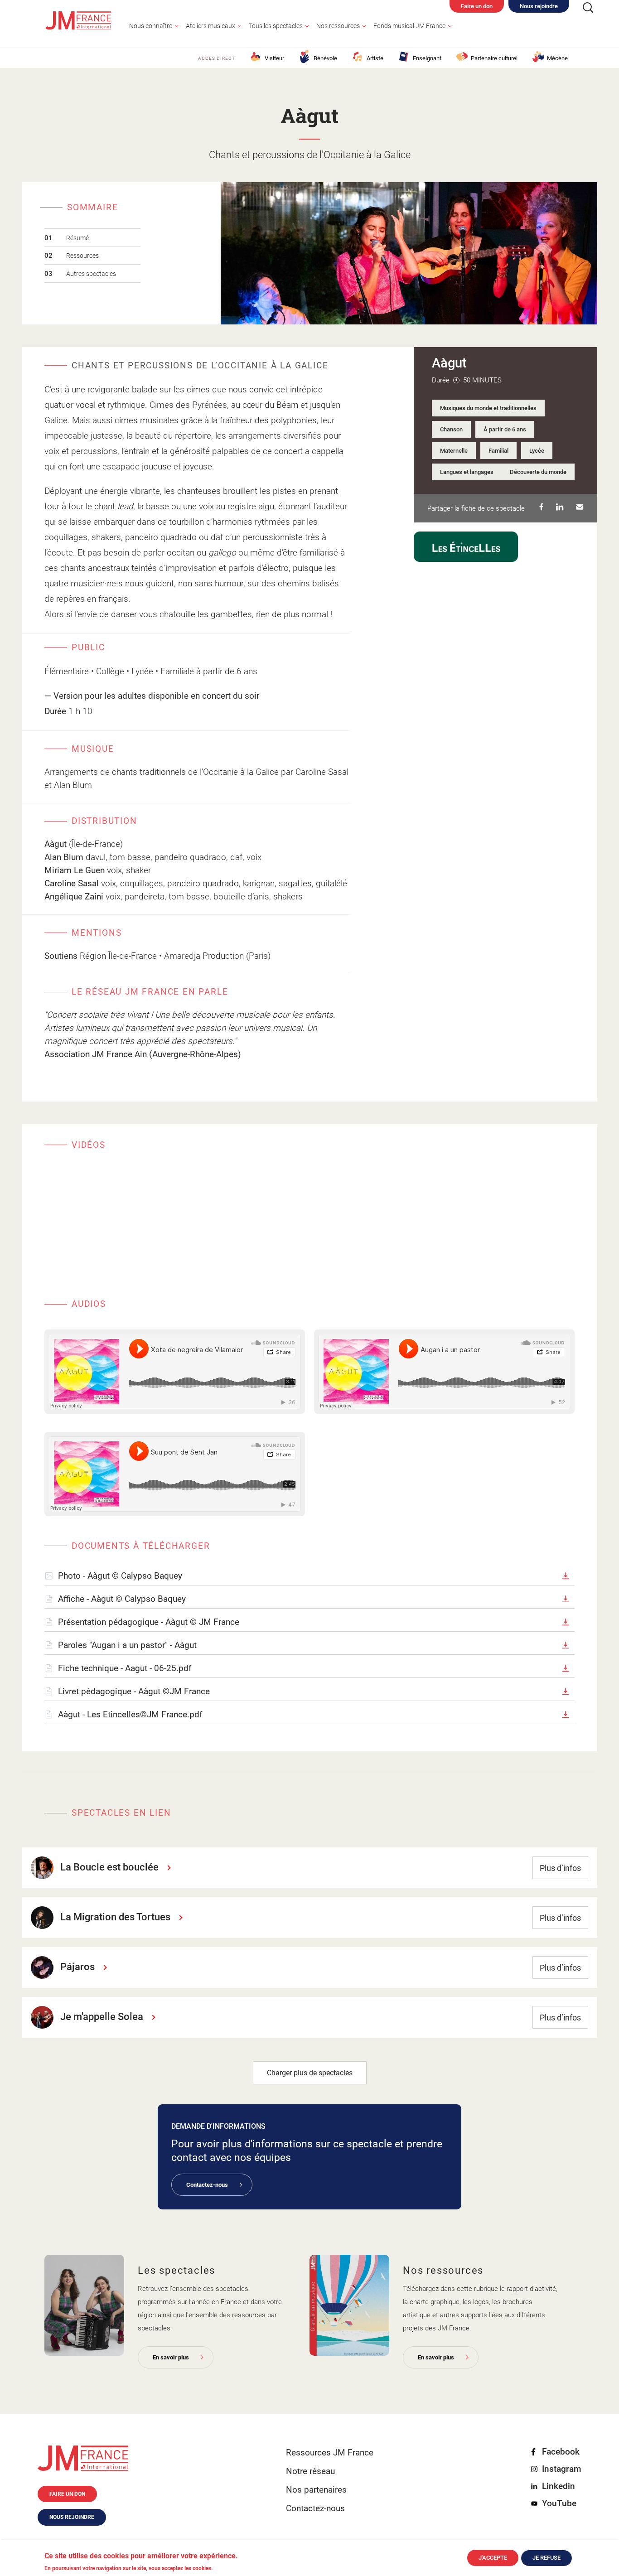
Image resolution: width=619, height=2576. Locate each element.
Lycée (537, 451)
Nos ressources (338, 26)
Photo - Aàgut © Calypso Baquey (120, 1576)
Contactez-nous (207, 2185)
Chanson (451, 429)
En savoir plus (171, 2357)
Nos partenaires (316, 2490)
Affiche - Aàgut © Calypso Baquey (122, 1599)
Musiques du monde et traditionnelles (488, 408)
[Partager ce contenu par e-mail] (577, 508)
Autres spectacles (91, 274)
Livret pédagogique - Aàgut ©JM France (134, 1691)
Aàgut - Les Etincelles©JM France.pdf (130, 1714)
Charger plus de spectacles (310, 2073)
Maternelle (454, 451)
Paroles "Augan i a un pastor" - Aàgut (127, 1645)
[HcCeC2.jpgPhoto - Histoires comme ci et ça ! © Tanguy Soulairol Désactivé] (84, 2305)
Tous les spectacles (276, 26)
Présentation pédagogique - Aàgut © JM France (149, 1622)
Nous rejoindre (539, 6)
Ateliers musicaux (210, 26)
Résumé (77, 238)
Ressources (82, 256)
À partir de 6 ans (505, 429)
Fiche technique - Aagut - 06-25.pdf (125, 1668)
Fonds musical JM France (409, 26)
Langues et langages (467, 472)
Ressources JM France (330, 2453)
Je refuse (546, 2558)
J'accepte (493, 2558)
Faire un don (477, 6)
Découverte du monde (538, 472)
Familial (498, 451)
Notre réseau (310, 2471)
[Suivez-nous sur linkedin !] (557, 508)
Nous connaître (151, 26)
